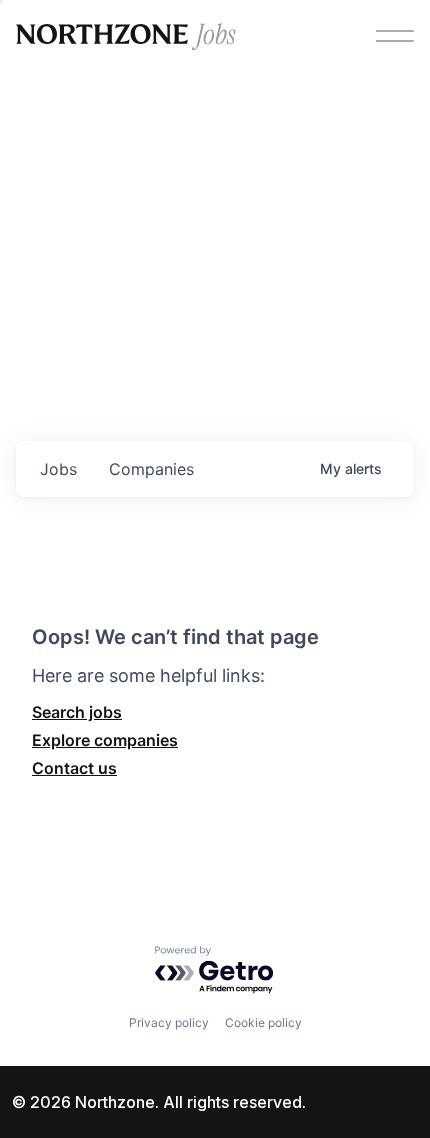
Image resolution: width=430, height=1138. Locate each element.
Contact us (74, 768)
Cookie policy (263, 1022)
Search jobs (77, 712)
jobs (58, 469)
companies (151, 469)
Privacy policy (169, 1022)
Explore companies (105, 740)
